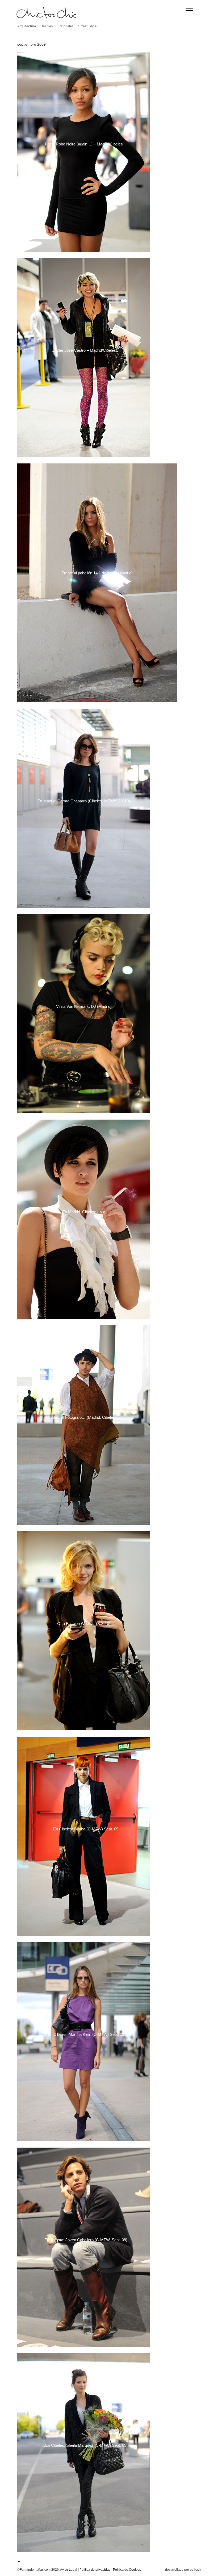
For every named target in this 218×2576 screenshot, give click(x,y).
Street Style (87, 26)
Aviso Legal (69, 2570)
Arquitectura (27, 26)
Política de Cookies (127, 2570)
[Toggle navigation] (189, 9)
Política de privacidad (95, 2570)
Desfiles (47, 26)
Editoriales (66, 26)
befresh (195, 2570)
